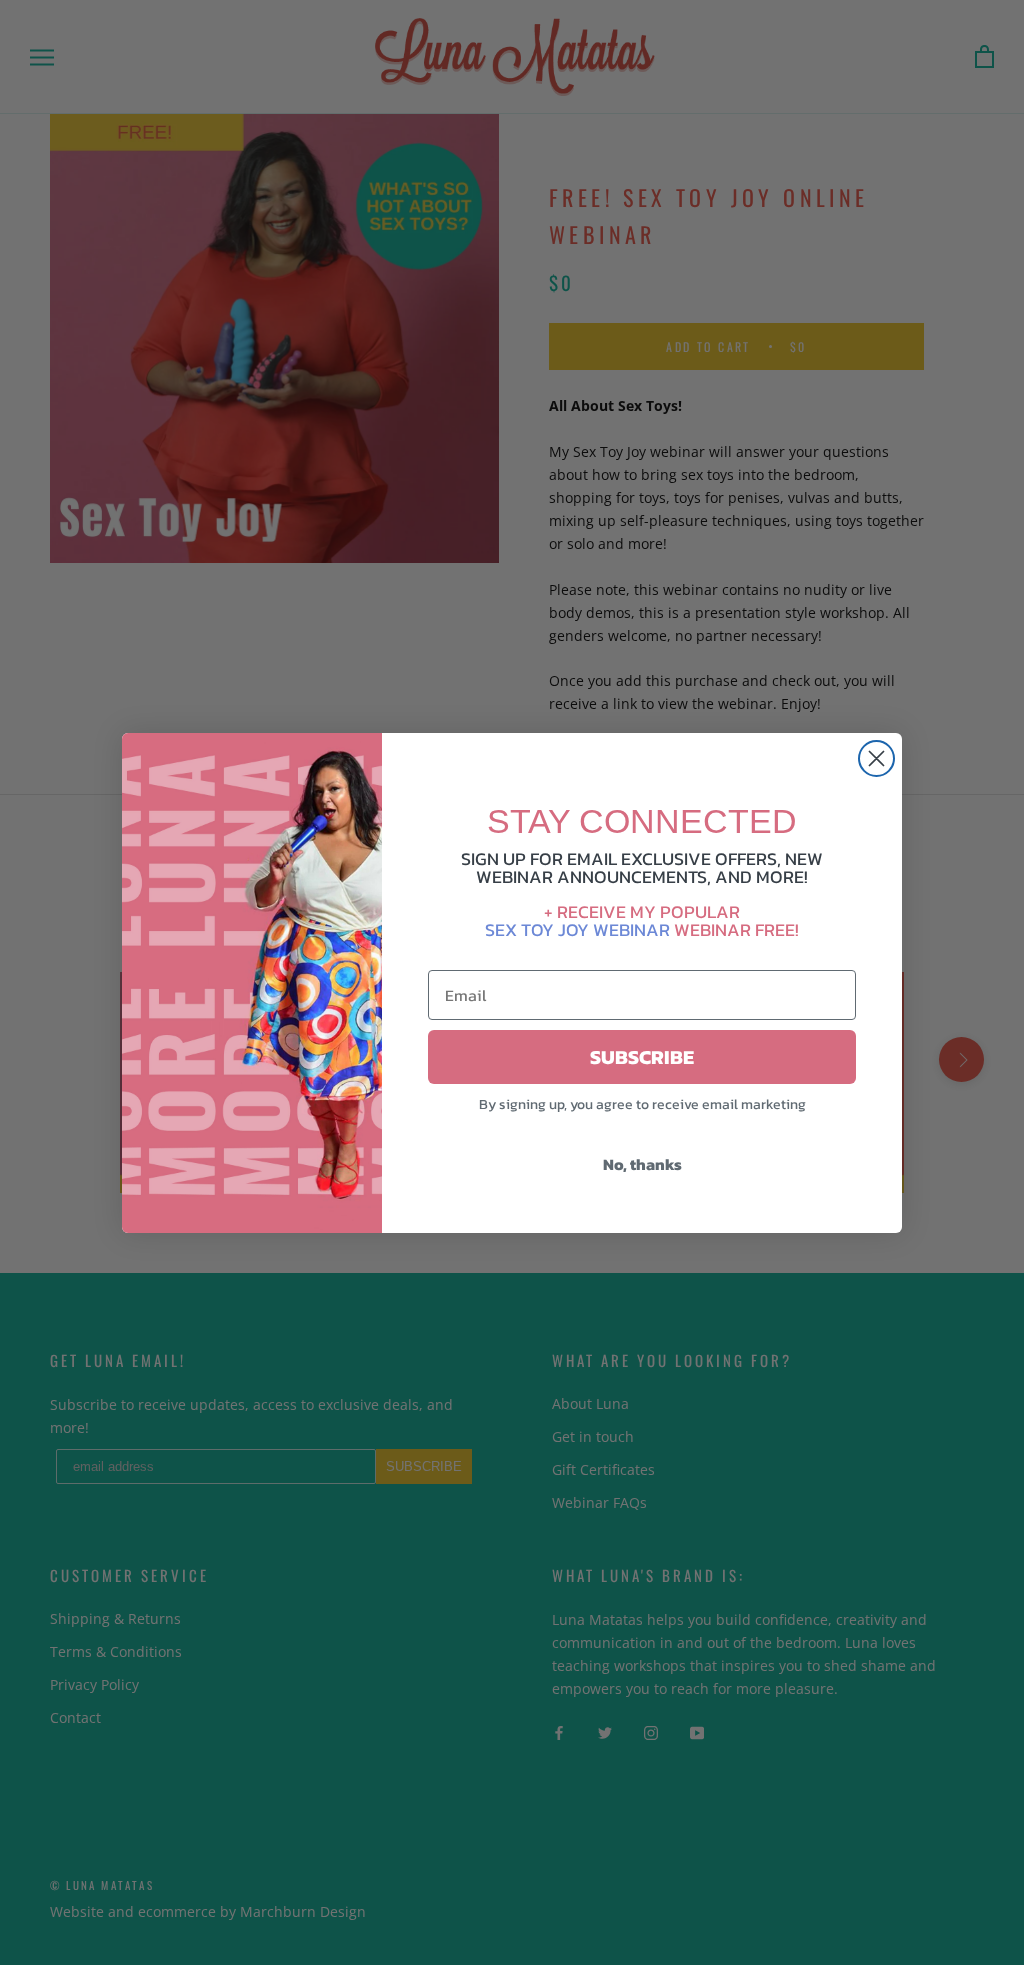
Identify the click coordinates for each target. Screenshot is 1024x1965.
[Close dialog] (876, 758)
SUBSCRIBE (642, 1057)
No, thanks (642, 1164)
